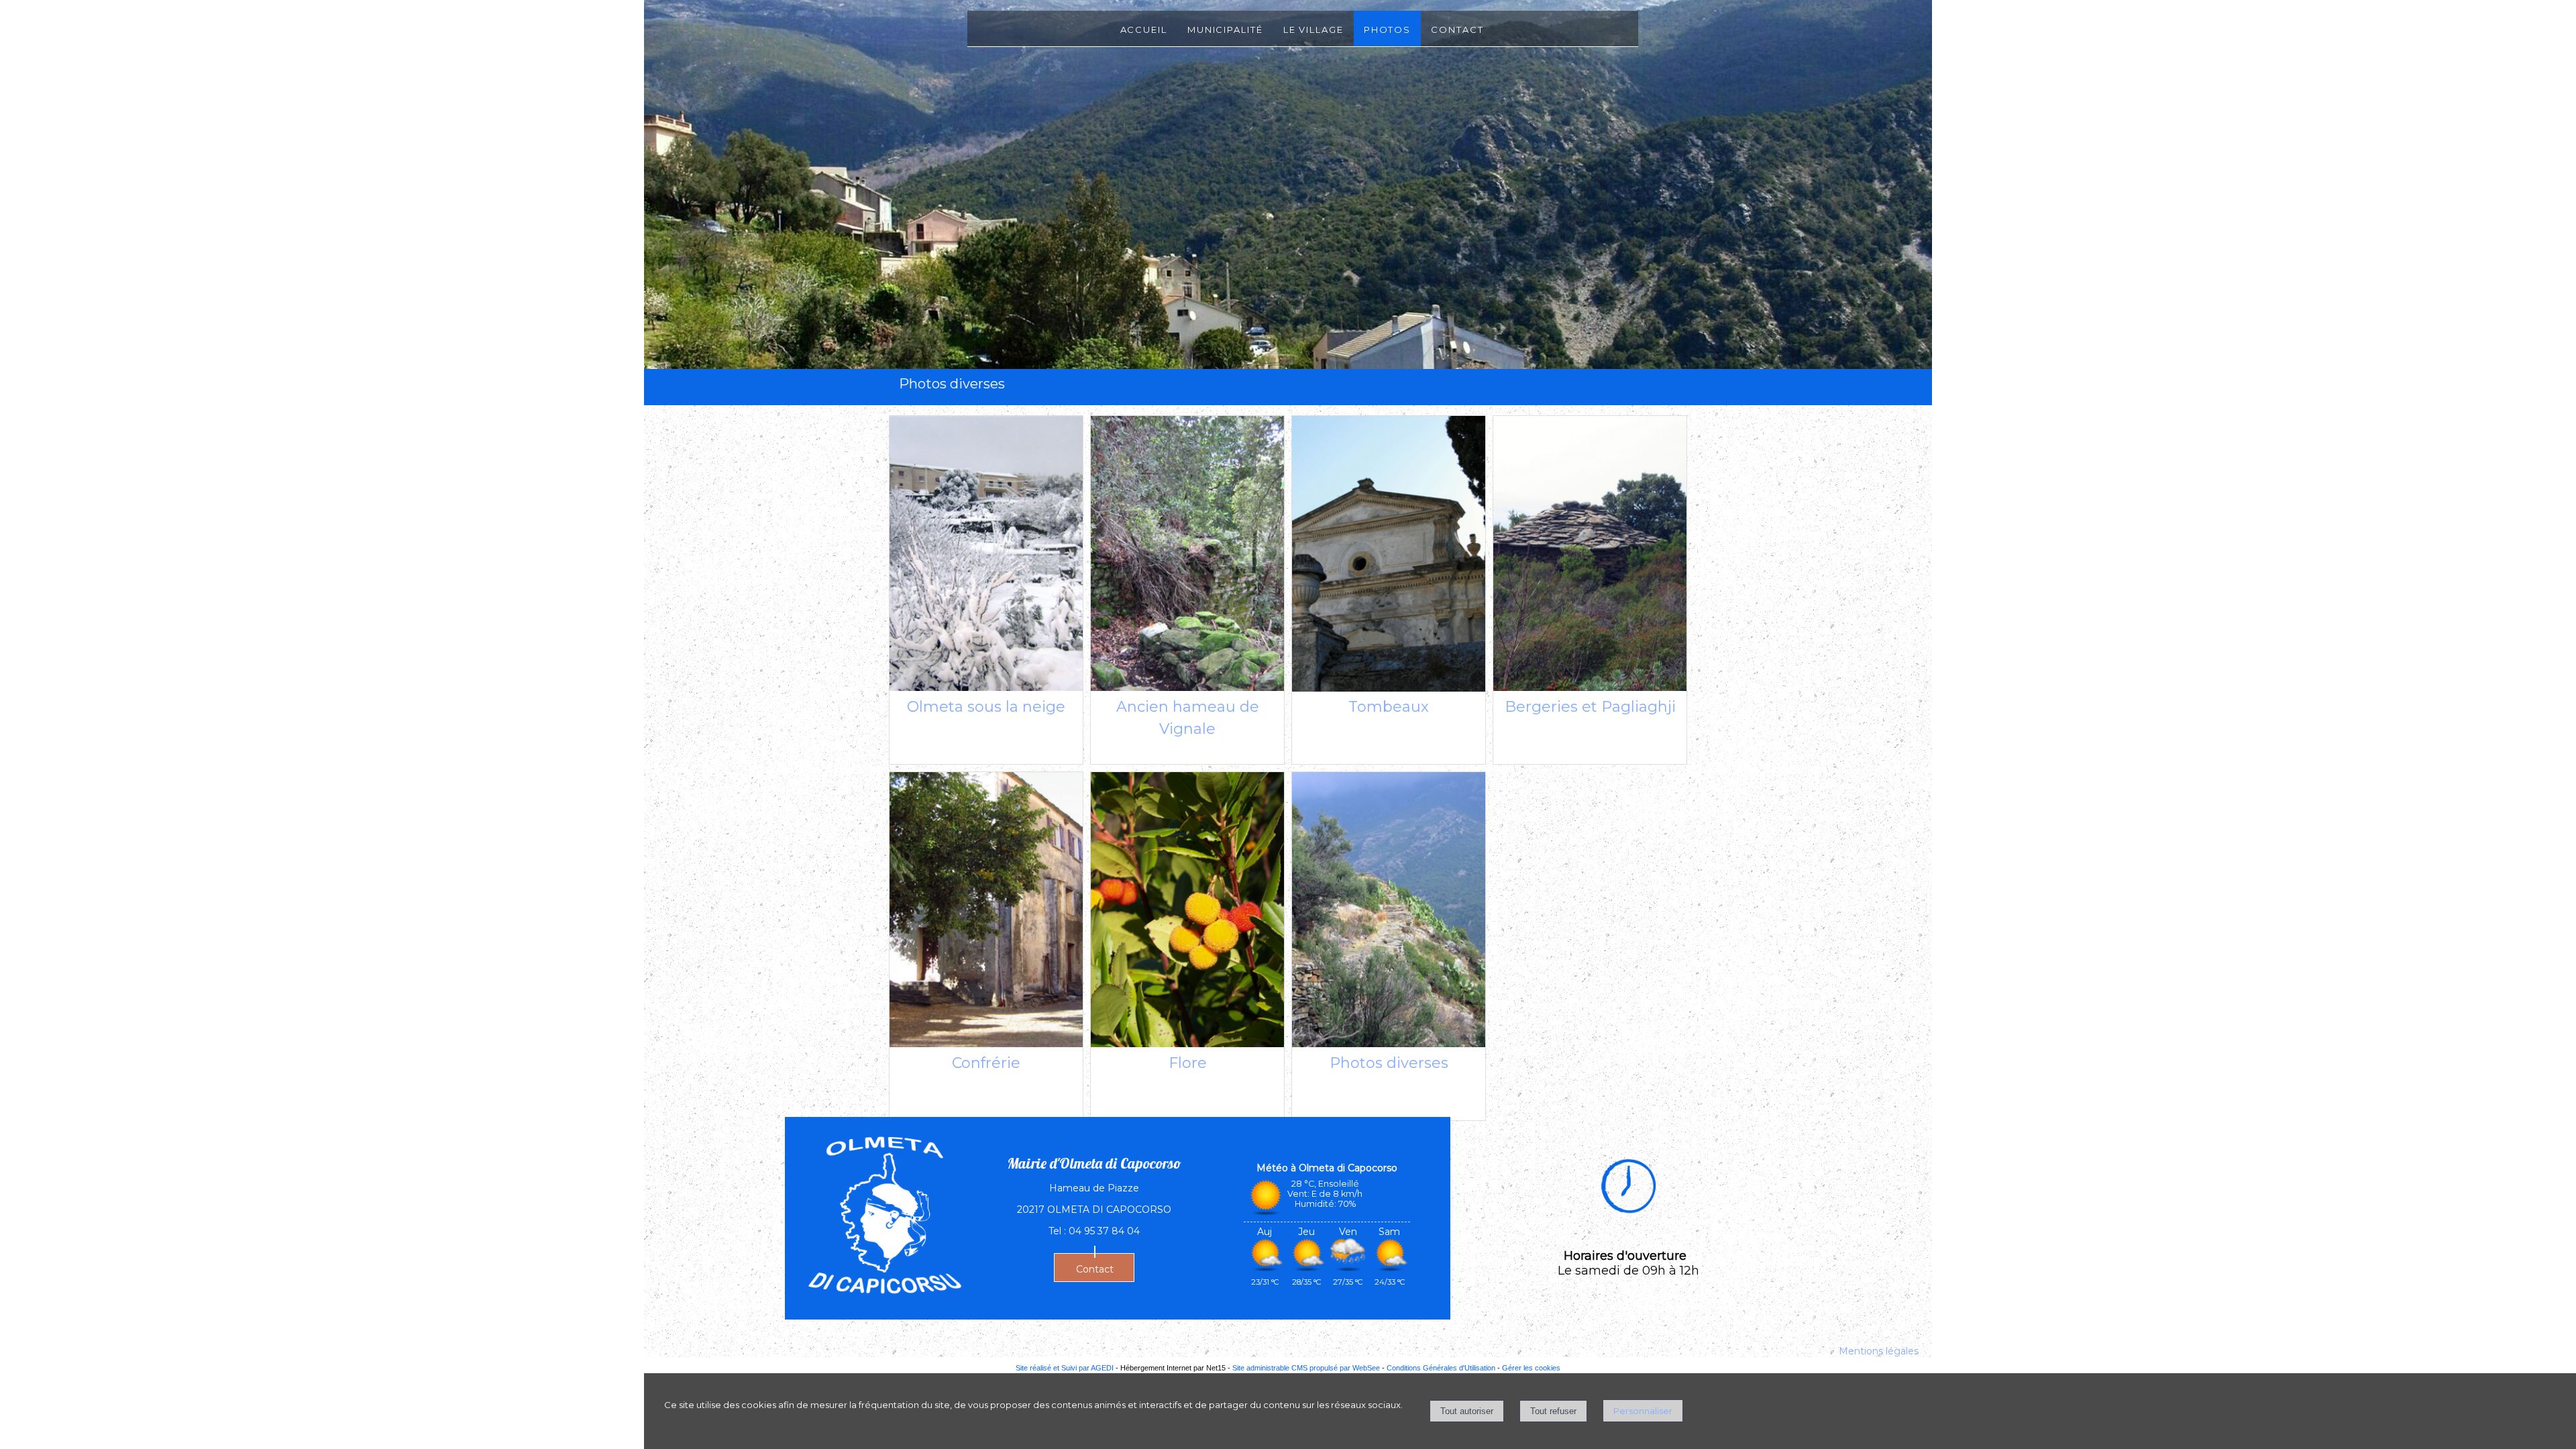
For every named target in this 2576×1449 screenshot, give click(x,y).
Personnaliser (1643, 1411)
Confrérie (986, 1063)
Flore (1188, 1063)
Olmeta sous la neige (986, 707)
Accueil (1144, 29)
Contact (1457, 29)
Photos (1387, 29)
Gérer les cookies (1531, 1368)
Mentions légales (1879, 1351)
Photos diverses (1389, 1063)
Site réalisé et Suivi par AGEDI (1065, 1368)
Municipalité (1225, 29)
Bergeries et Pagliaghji (1590, 707)
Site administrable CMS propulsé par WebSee (1306, 1368)
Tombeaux (1389, 707)
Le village (1313, 29)
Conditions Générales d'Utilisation (1441, 1368)
